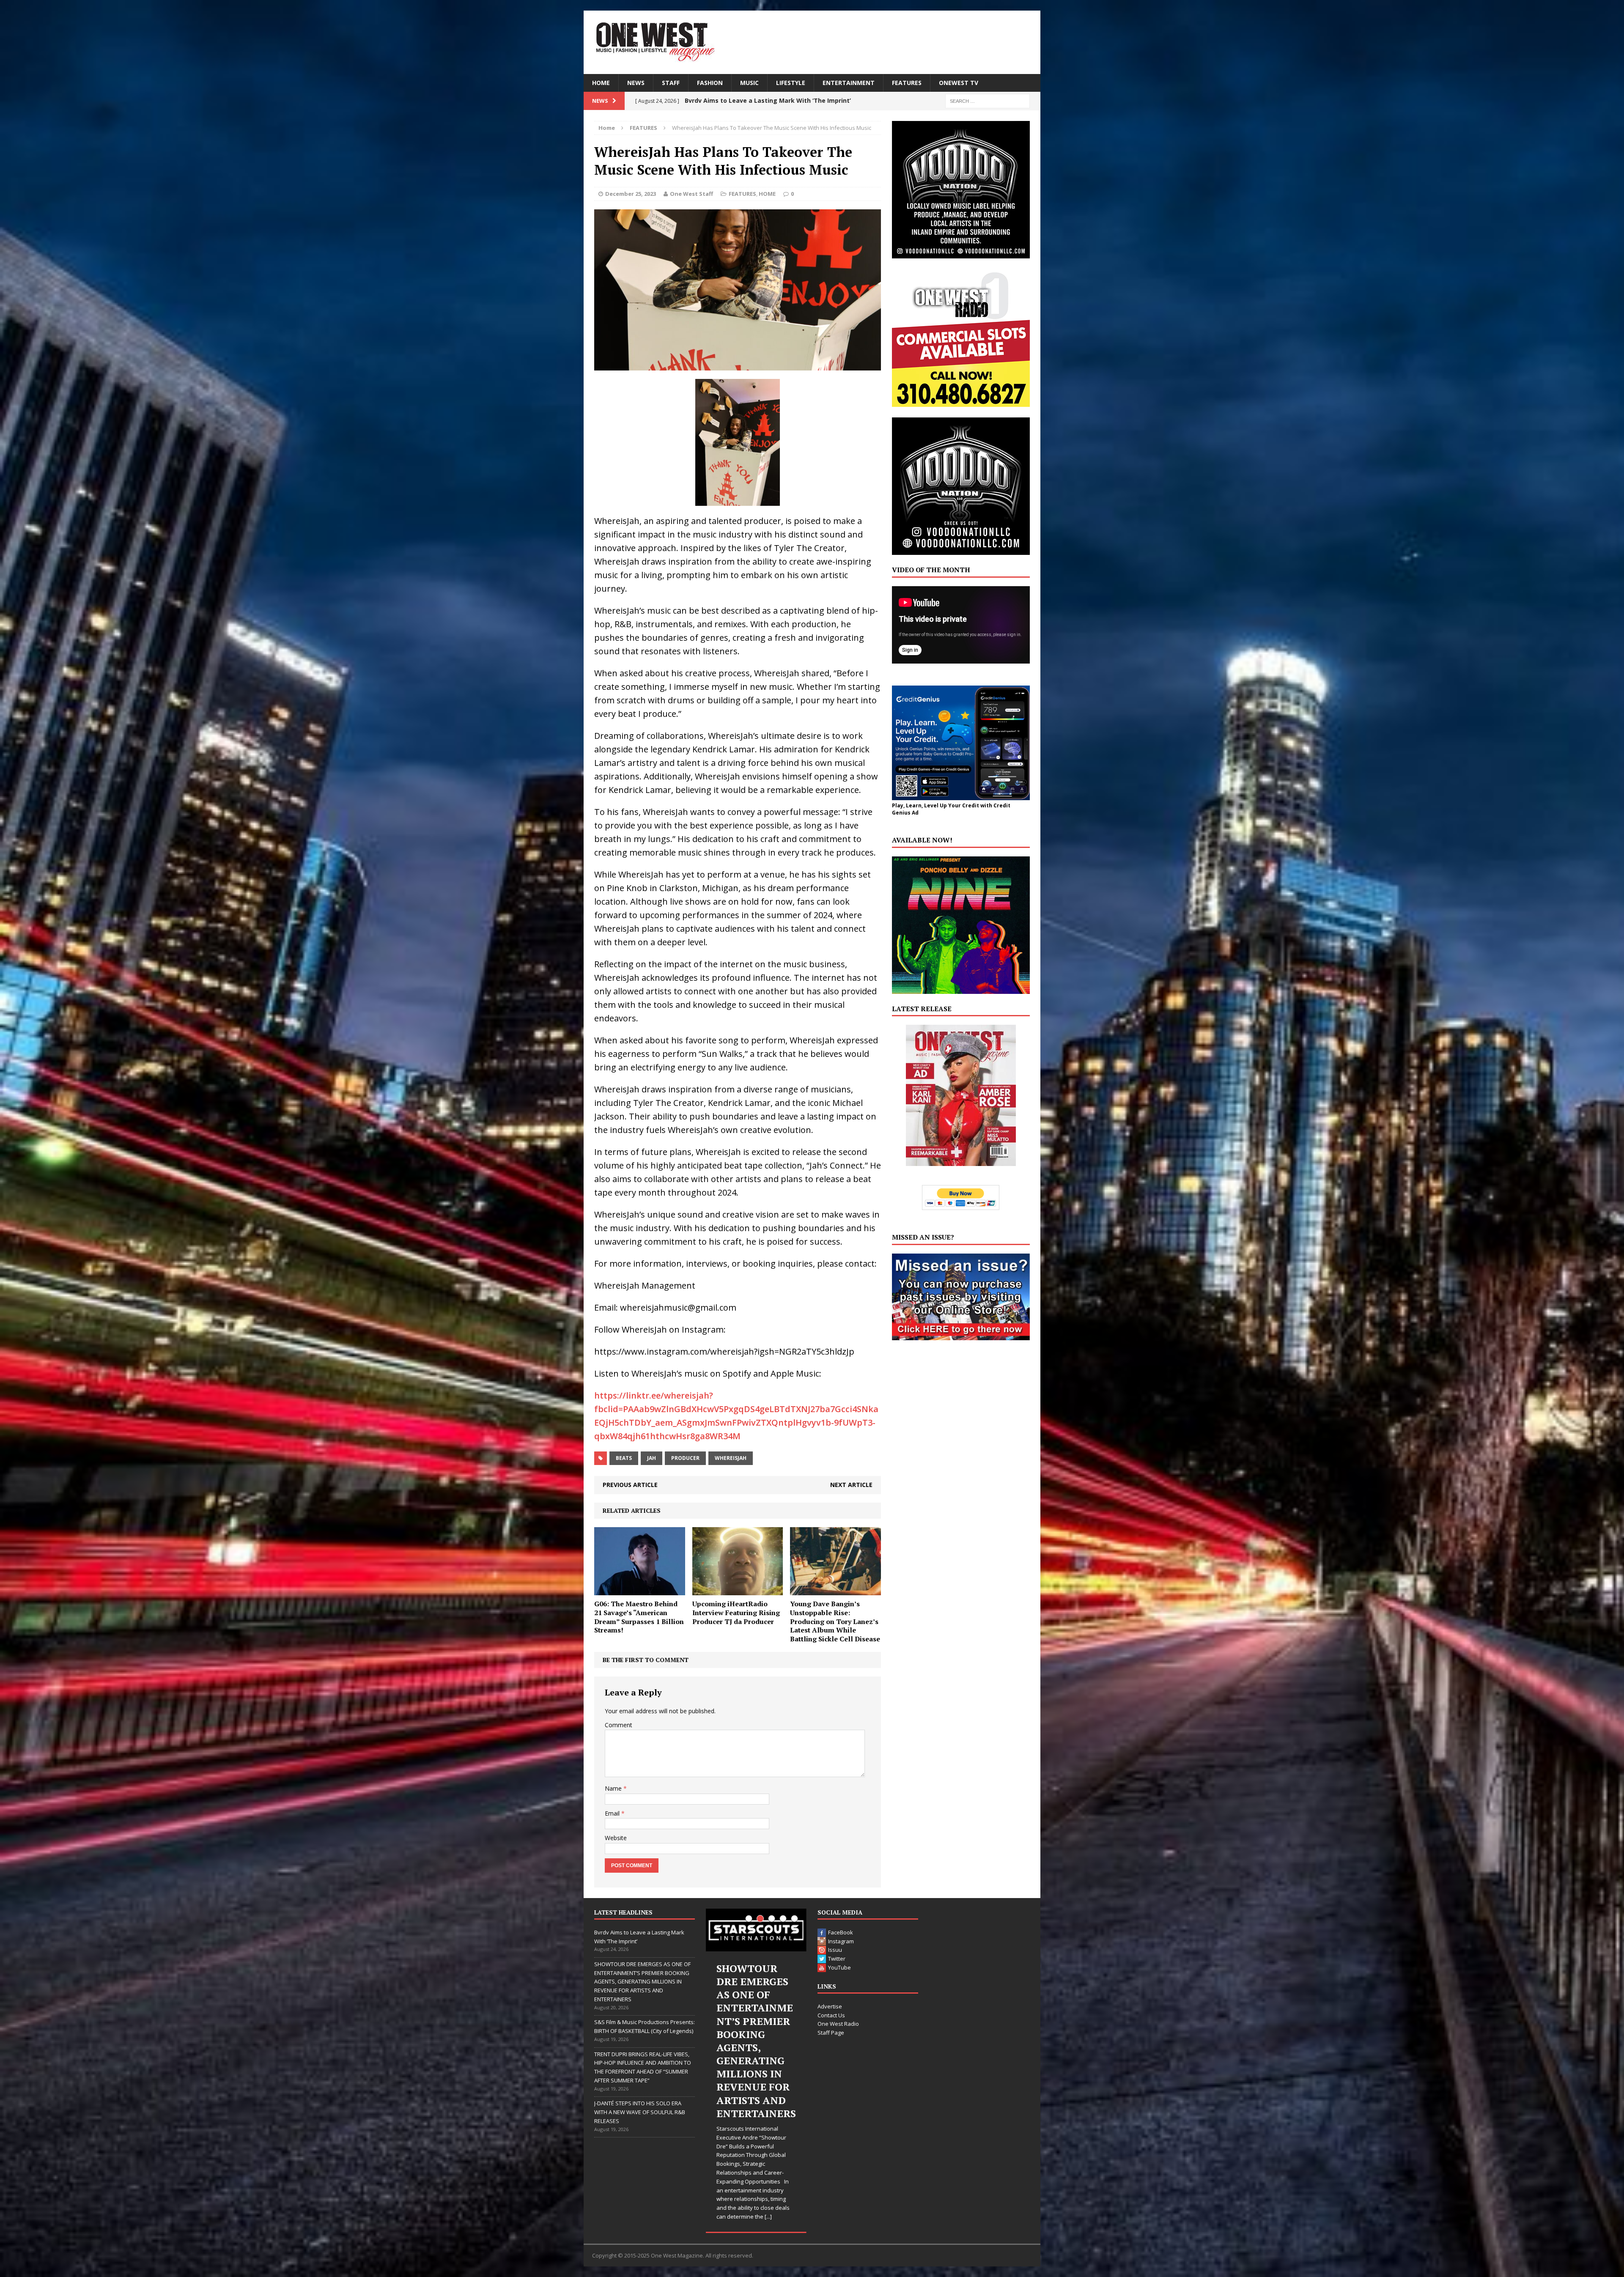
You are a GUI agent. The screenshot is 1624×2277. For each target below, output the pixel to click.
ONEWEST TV (959, 83)
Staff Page (831, 2033)
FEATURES (907, 83)
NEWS (636, 83)
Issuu (835, 1950)
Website (616, 1838)
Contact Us (831, 2015)
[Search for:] (988, 100)
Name (614, 1788)
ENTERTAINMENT (849, 83)
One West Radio (838, 2024)
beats (624, 1458)
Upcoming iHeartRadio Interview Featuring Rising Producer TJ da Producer (736, 1613)
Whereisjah (731, 1458)
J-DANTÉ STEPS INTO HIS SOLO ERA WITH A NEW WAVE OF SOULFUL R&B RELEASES (640, 2112)
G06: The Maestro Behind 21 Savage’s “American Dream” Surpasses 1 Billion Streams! (639, 1617)
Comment (619, 1725)
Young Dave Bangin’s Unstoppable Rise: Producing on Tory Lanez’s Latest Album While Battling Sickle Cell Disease (835, 1621)
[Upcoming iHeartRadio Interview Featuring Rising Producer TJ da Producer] (738, 1590)
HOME (601, 83)
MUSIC (749, 83)
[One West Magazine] (812, 42)
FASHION (710, 83)
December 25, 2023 (631, 194)
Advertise (830, 2006)
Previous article (630, 1485)
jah (652, 1458)
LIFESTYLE (791, 83)
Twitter (837, 1959)
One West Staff (691, 194)
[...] (776, 2208)
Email (613, 1813)
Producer (685, 1458)
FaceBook (841, 1932)
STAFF (671, 83)
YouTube (839, 1967)
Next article (851, 1485)
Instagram (841, 1941)
